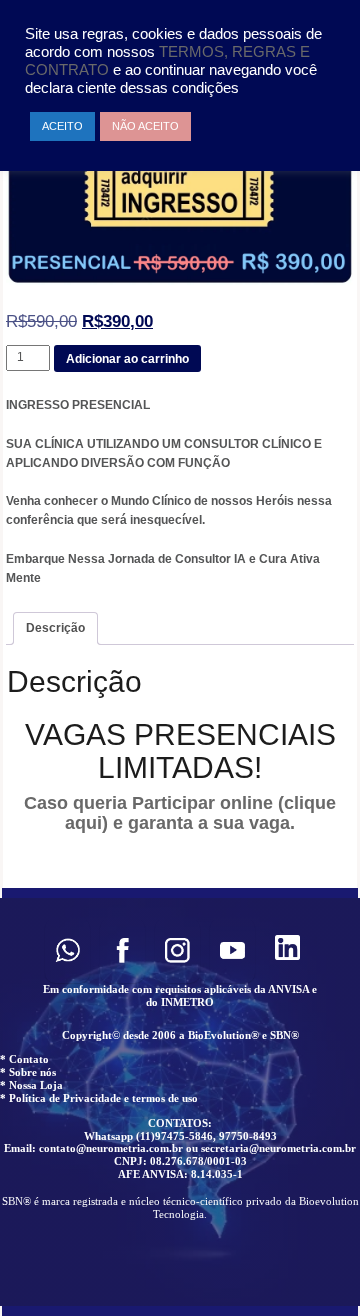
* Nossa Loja (31, 1085)
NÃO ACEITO (145, 126)
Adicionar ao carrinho (127, 359)
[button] (67, 950)
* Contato (24, 1059)
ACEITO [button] (62, 126)
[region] (180, 1102)
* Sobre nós (28, 1072)
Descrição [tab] (55, 628)
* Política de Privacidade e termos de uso (99, 1098)
